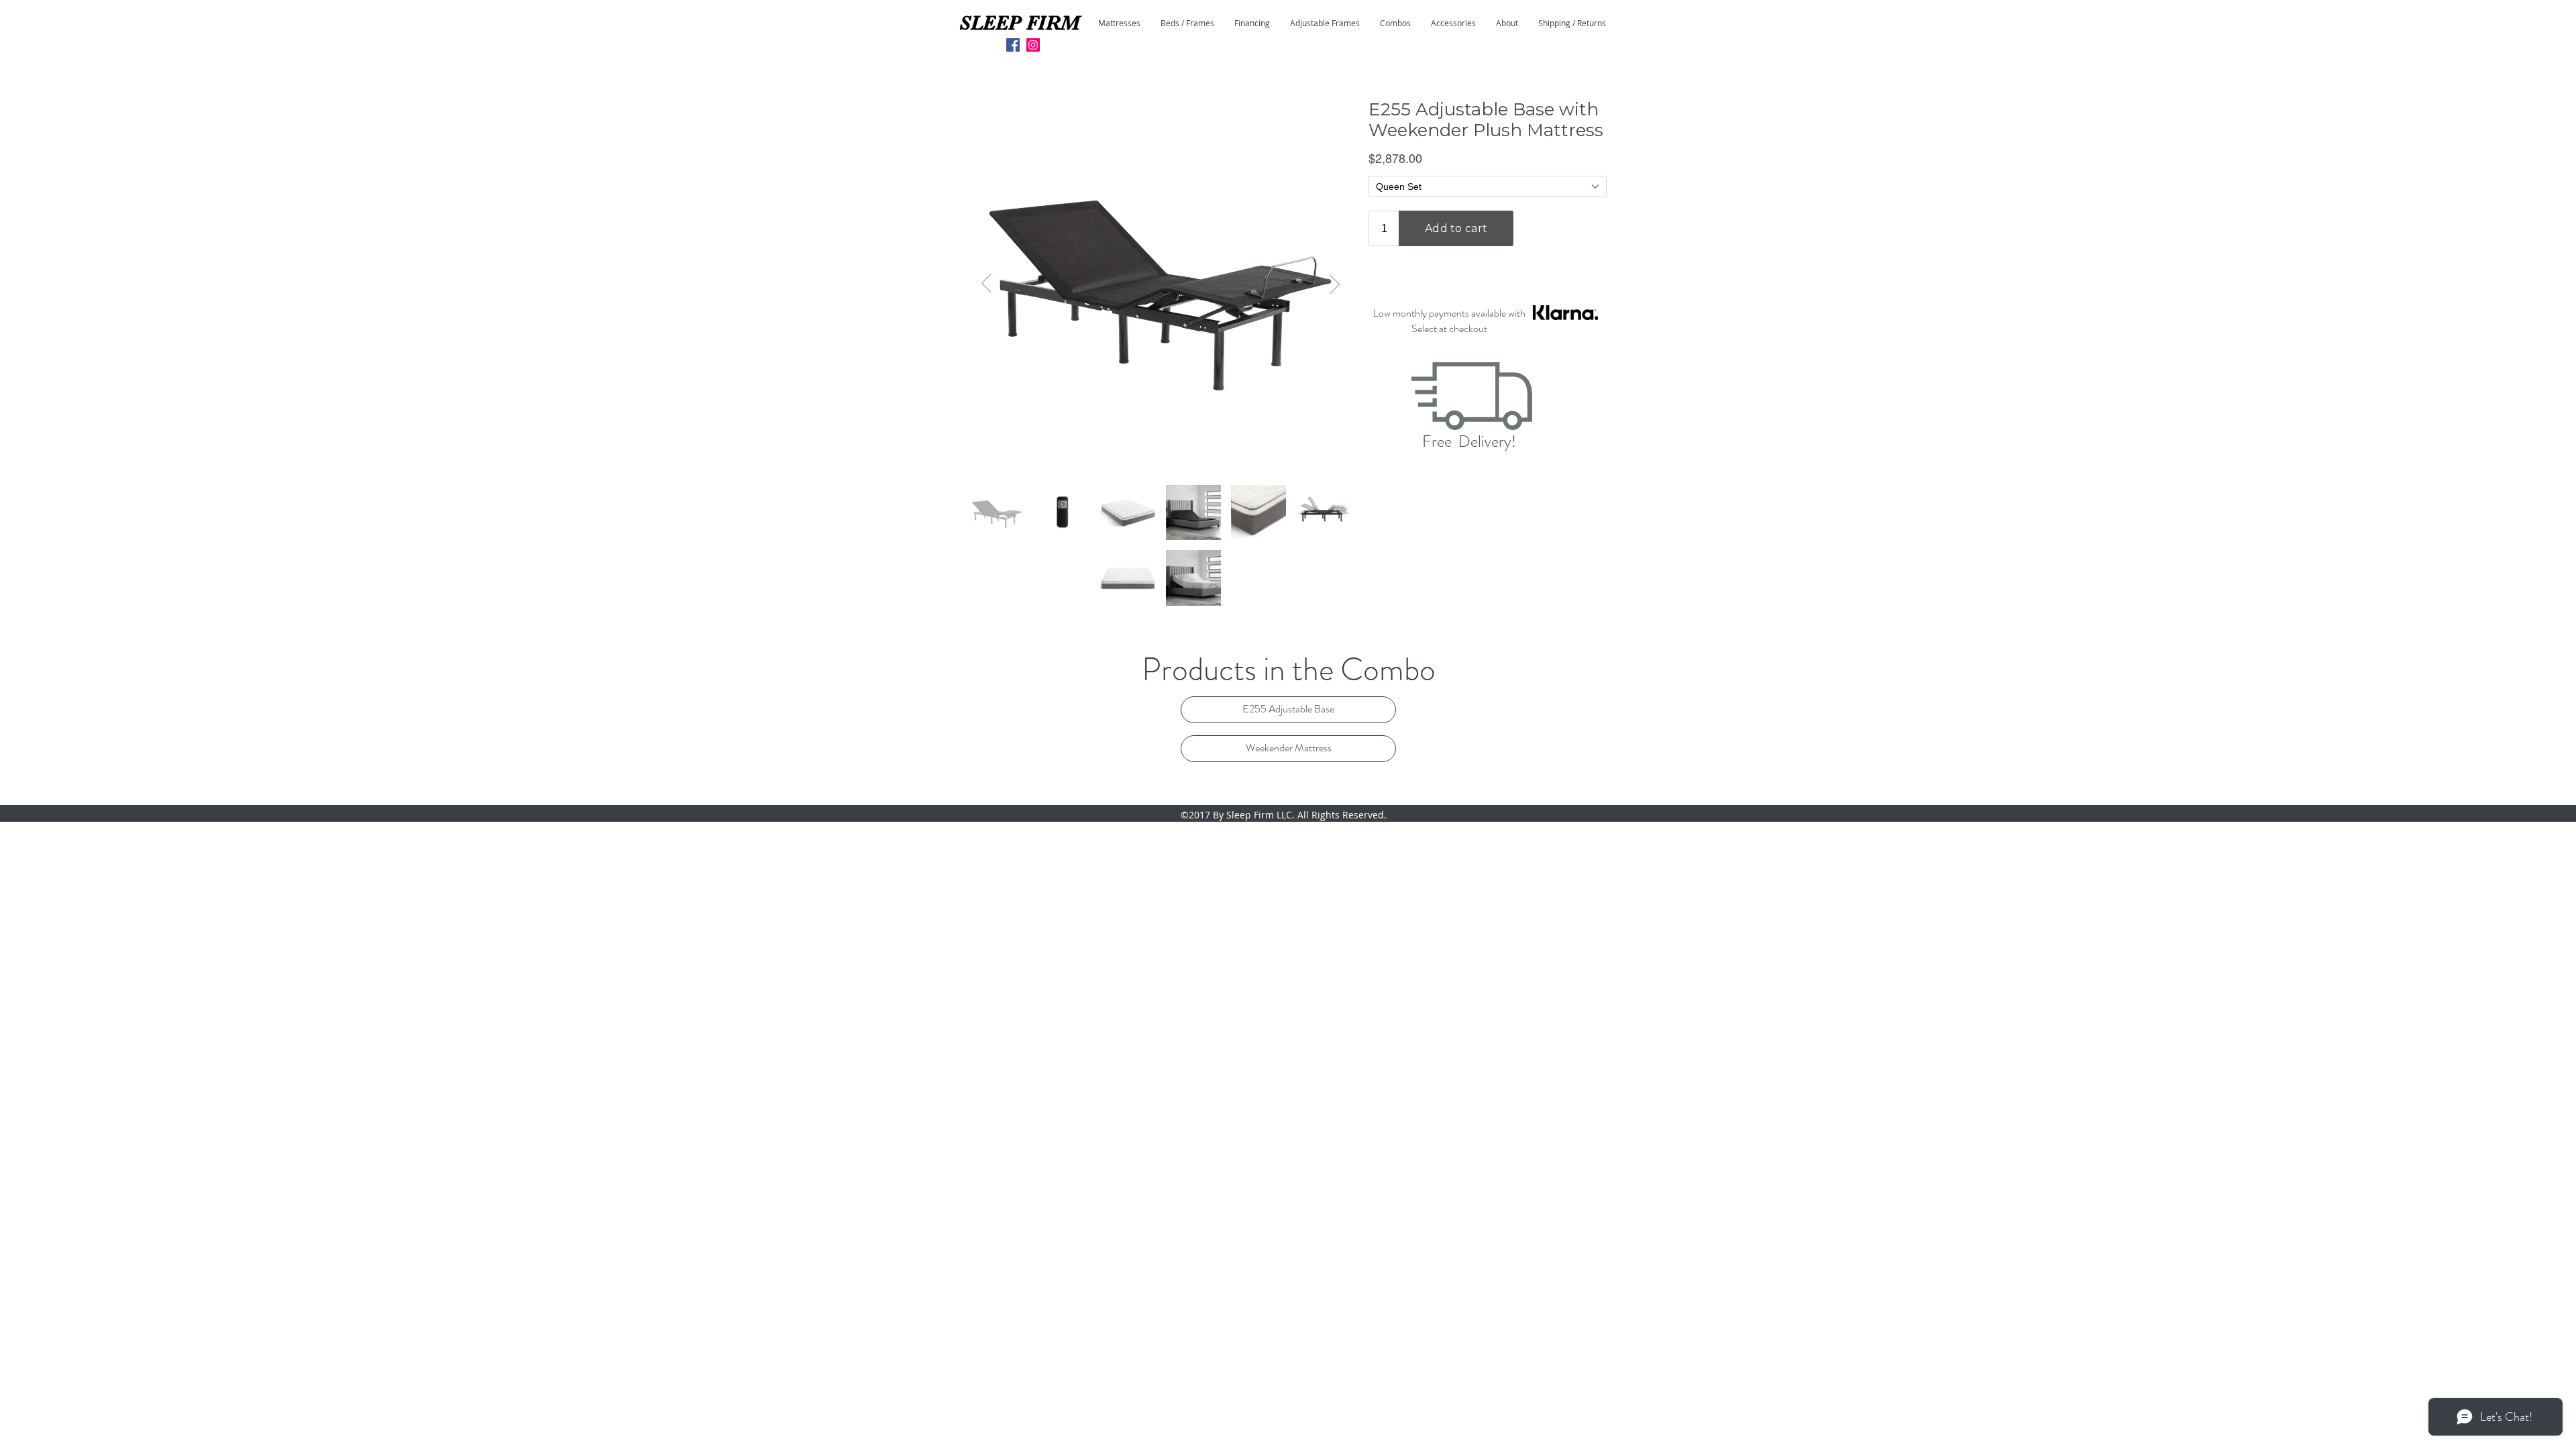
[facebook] (1013, 45)
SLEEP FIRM (1019, 23)
